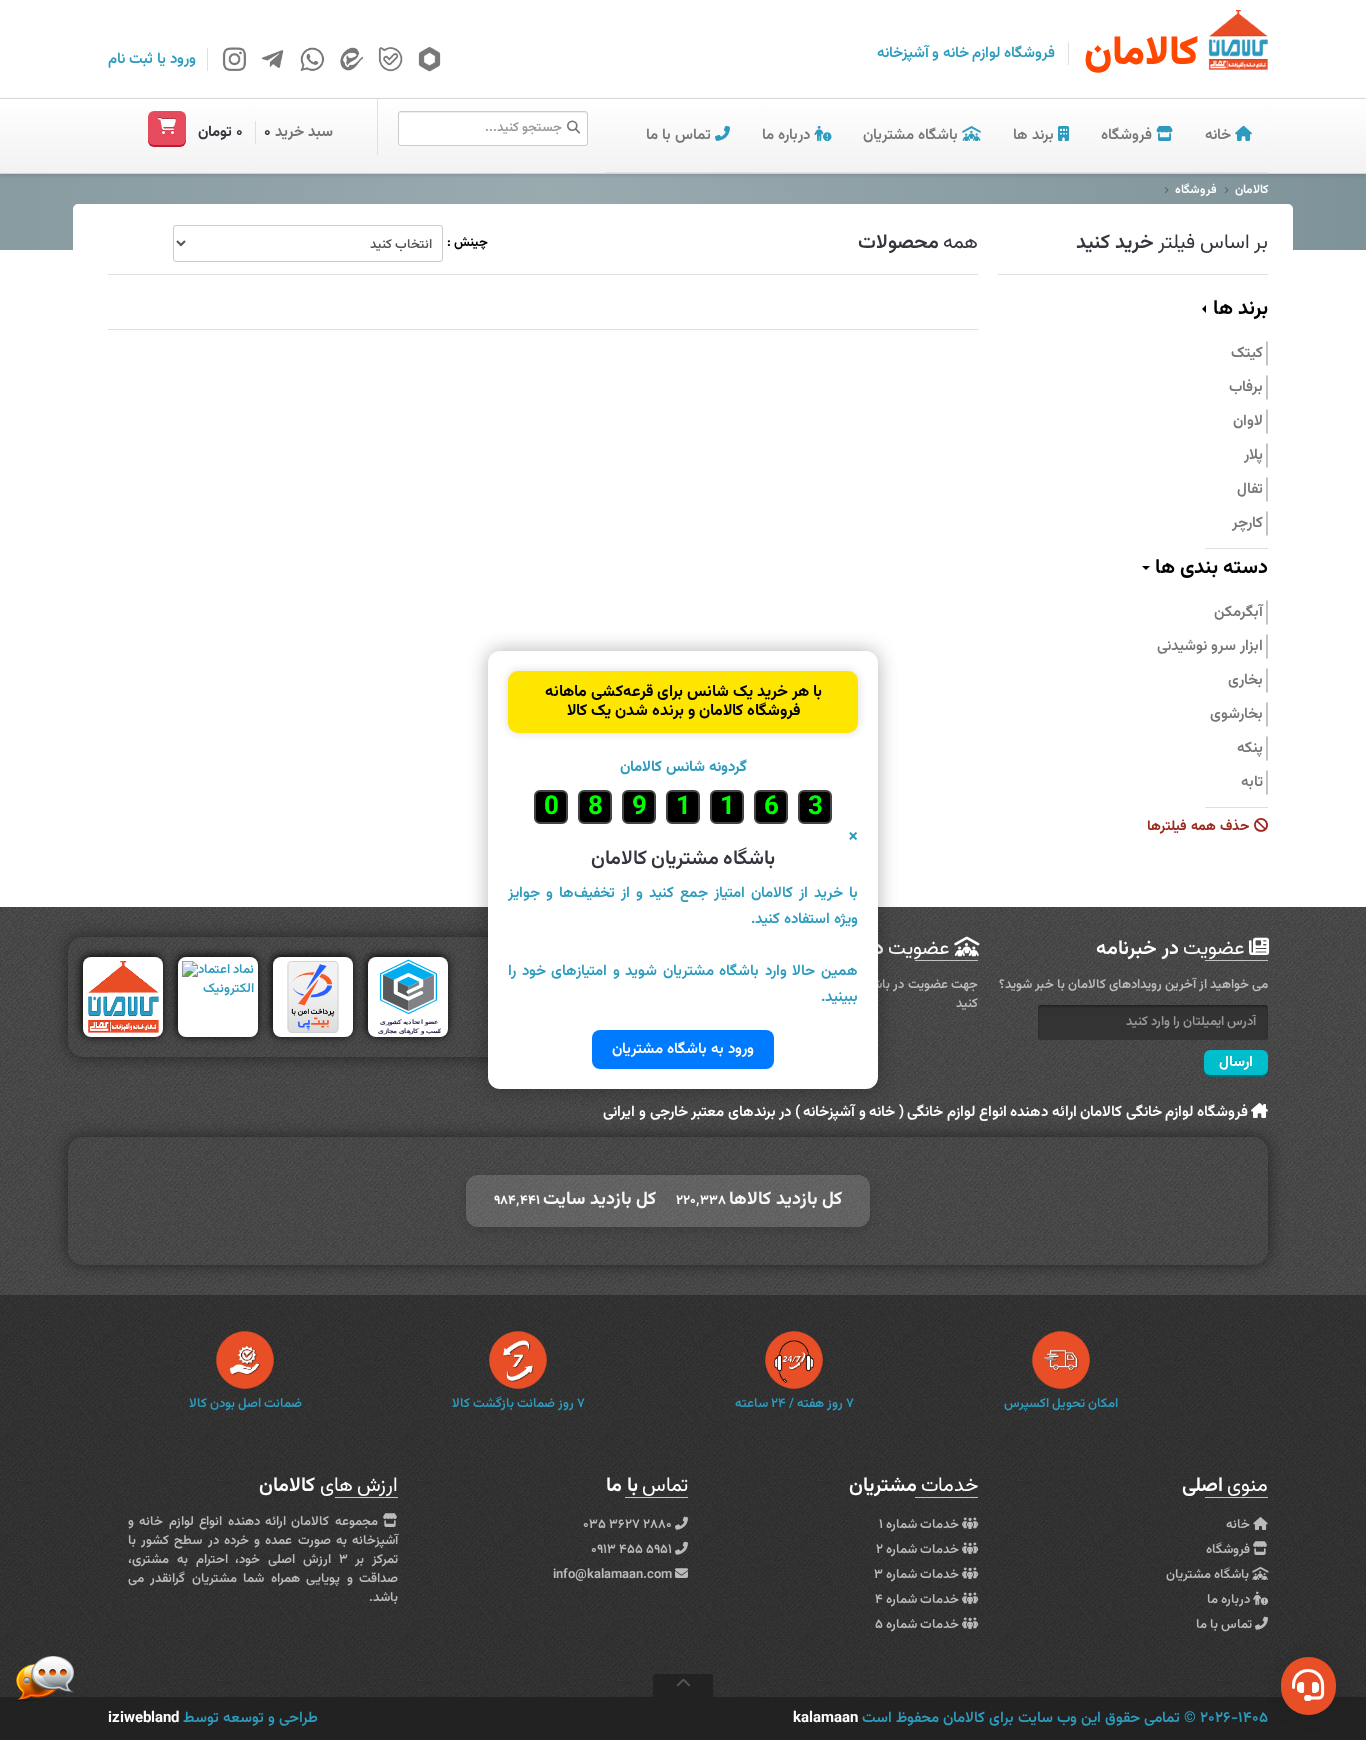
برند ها (1033, 135)
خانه (1220, 135)
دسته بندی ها (1209, 568)
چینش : (467, 243)
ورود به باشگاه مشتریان (683, 1049)
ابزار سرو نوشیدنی (1210, 646)
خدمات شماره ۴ (918, 1600)
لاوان (1248, 421)
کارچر (1247, 523)
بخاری (1245, 680)
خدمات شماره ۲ (919, 1550)
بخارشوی (1236, 714)
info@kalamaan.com (612, 1575)
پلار (1253, 455)
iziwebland (143, 1718)
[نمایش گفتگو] (1308, 1686)
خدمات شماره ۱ (920, 1525)
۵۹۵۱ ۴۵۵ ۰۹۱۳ (633, 1550)
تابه (1252, 782)
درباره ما (788, 135)
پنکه (1250, 748)
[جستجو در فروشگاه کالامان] (573, 129)
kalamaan (825, 1718)
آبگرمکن (1238, 612)
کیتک (1247, 353)
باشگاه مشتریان (912, 135)
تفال (1250, 489)
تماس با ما (680, 135)
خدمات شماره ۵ (918, 1625)
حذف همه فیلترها (1200, 827)
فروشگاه (1128, 135)
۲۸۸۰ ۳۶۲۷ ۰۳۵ (629, 1525)
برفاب (1246, 387)
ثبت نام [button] (130, 59)
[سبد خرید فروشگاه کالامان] (167, 128)
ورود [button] (183, 59)
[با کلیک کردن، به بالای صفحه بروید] (683, 1685)
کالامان (1251, 190)
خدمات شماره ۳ (918, 1575)
